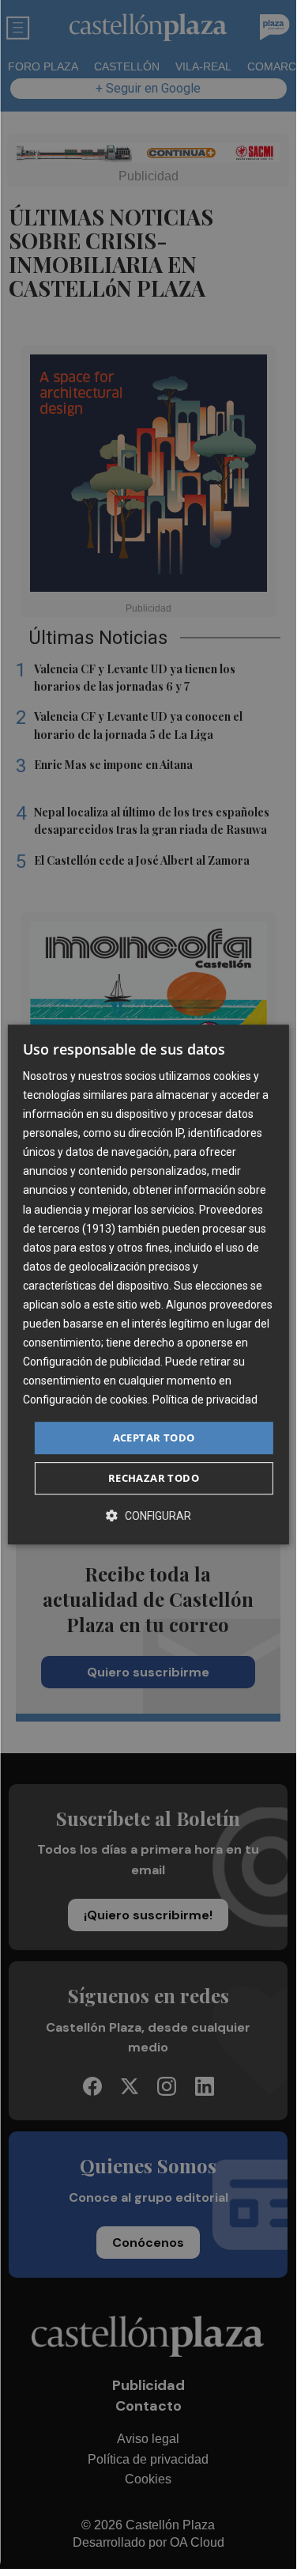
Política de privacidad (205, 1400)
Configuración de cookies (85, 1400)
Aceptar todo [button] (154, 1438)
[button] (148, 1515)
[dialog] (148, 1285)
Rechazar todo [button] (154, 1478)
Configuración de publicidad (92, 1362)
